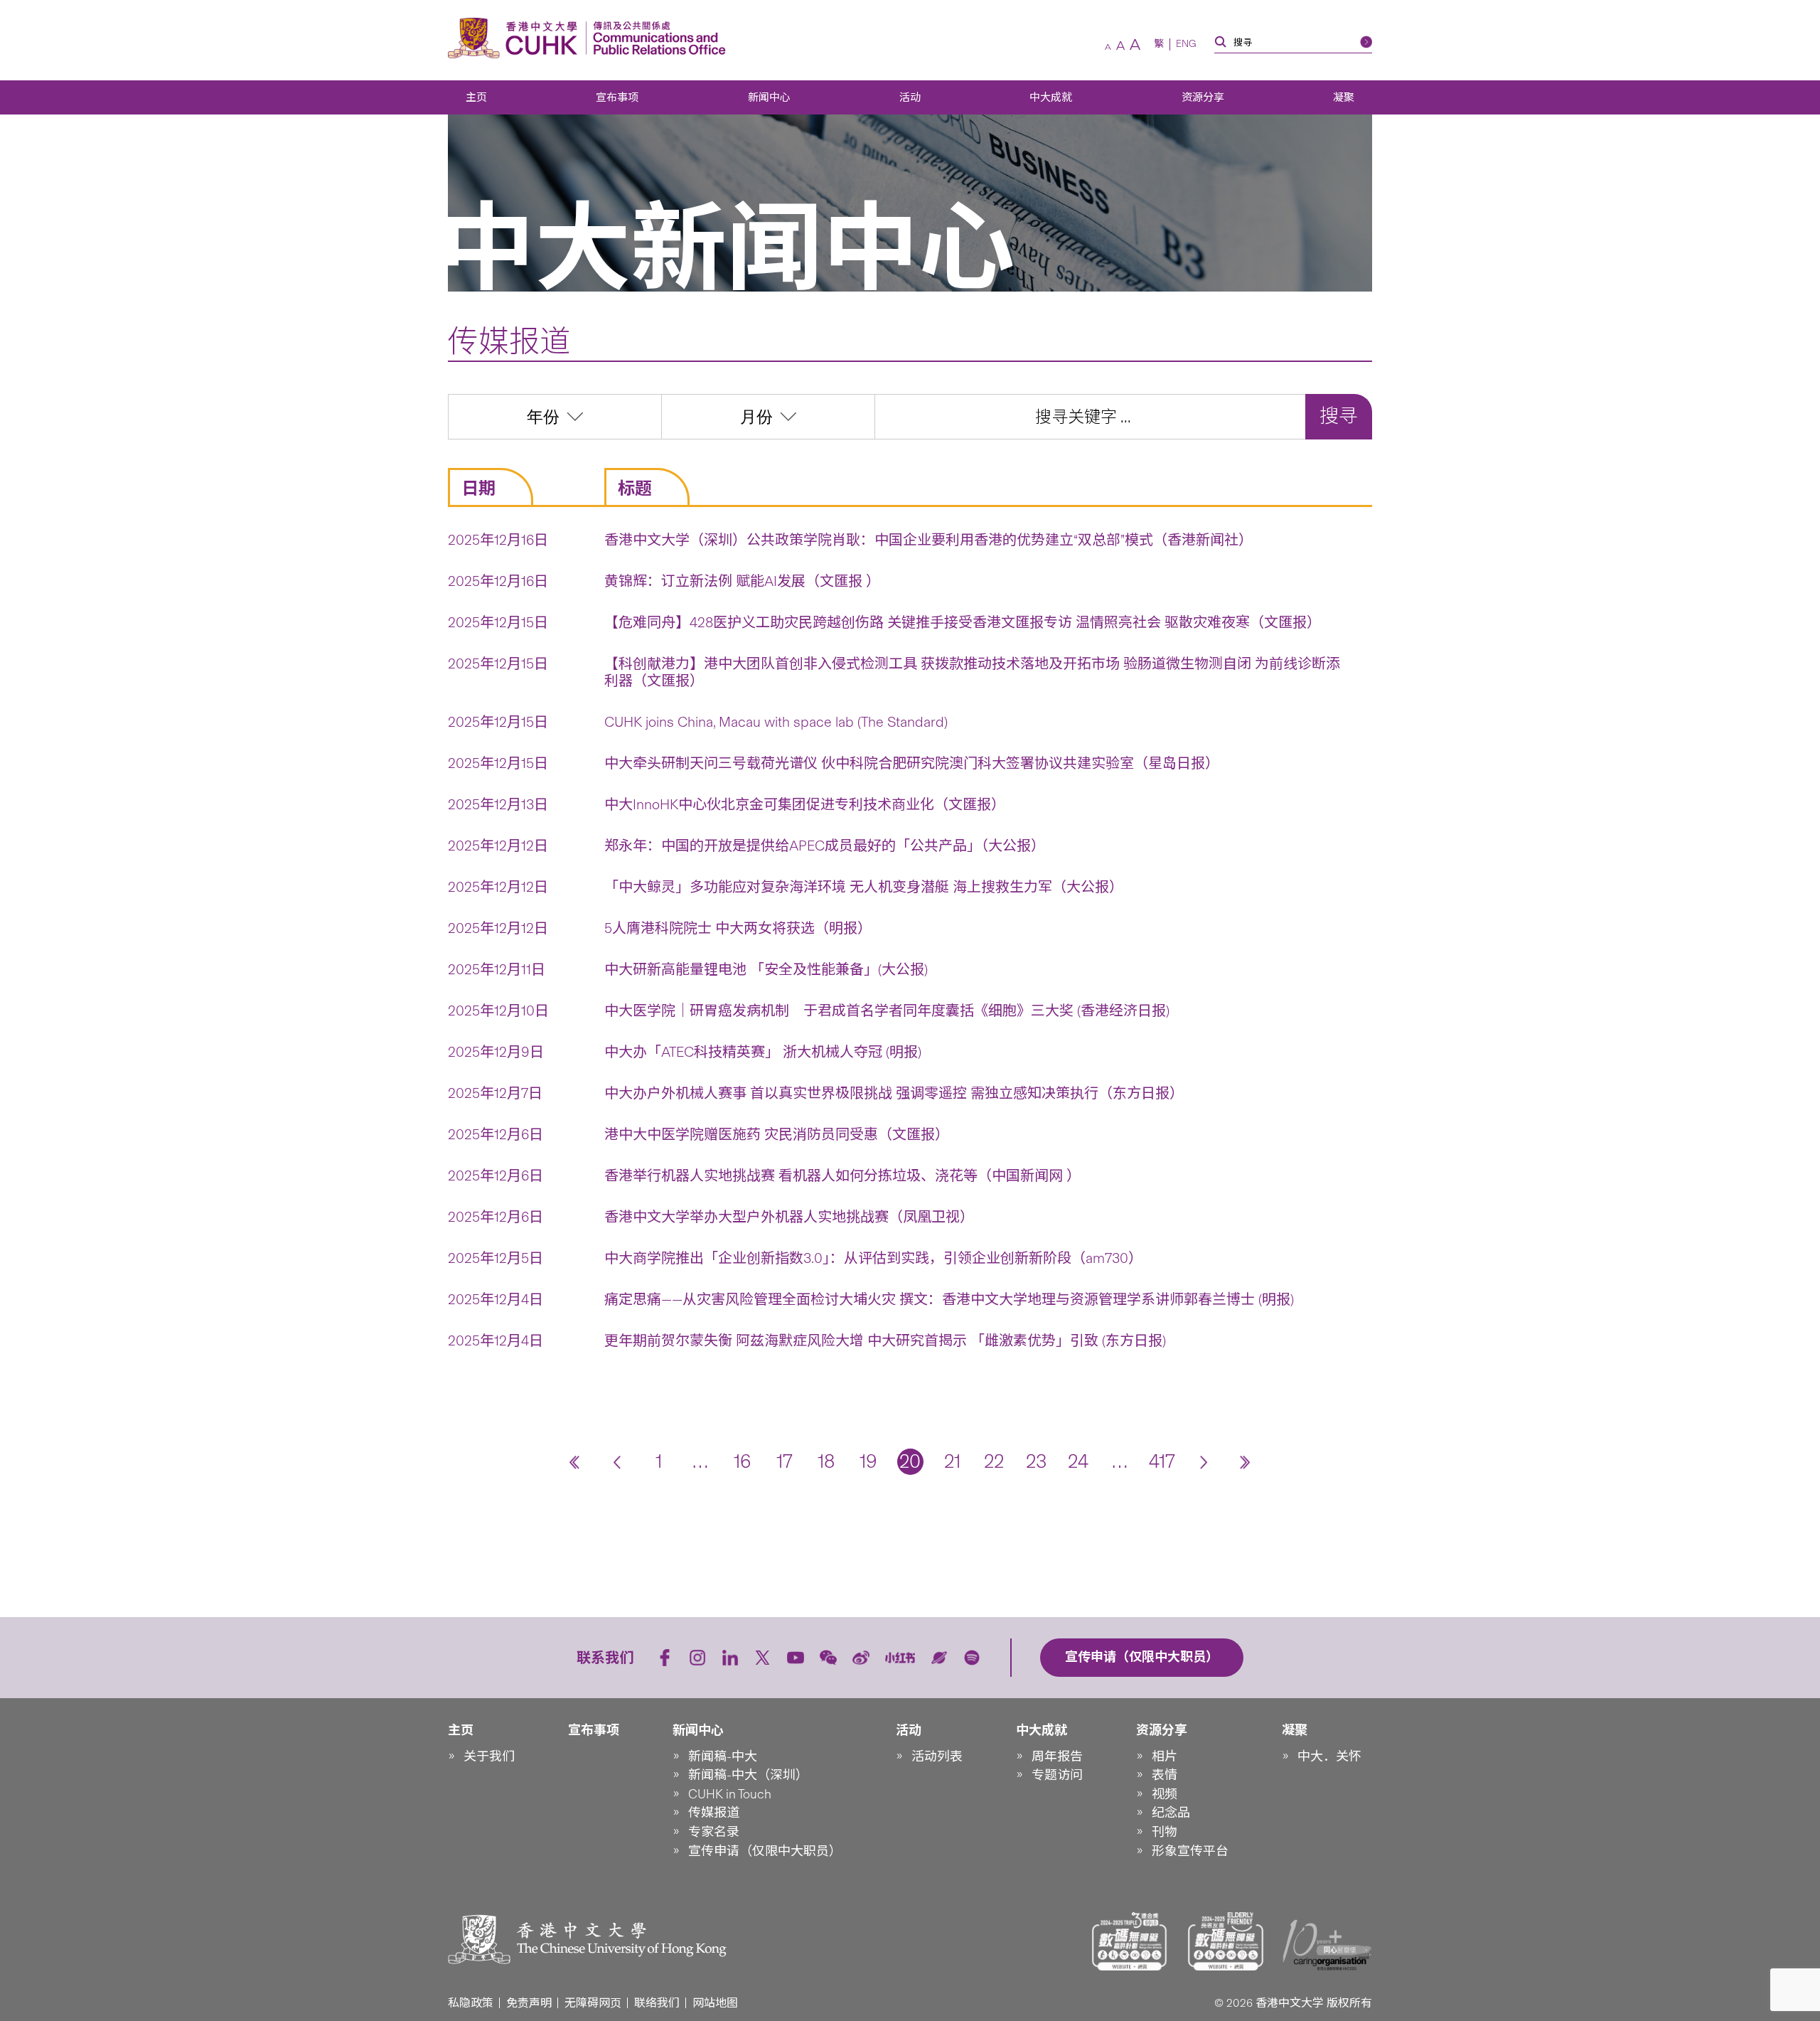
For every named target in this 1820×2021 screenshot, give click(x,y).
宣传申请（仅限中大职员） (765, 1851)
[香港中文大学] (516, 38)
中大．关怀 (1329, 1756)
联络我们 (657, 2003)
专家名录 (714, 1832)
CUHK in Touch (730, 1794)
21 (952, 1461)
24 (1078, 1461)
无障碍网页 (593, 2003)
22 (994, 1461)
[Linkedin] (730, 1658)
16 (743, 1461)
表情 (1165, 1775)
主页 (476, 97)
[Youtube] (796, 1658)
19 (868, 1461)
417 (1162, 1461)
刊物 (1165, 1832)
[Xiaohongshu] (900, 1658)
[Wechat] (828, 1658)
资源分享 (1203, 97)
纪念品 (1171, 1813)
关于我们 (489, 1756)
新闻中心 (769, 97)
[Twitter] (763, 1658)
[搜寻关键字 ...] (1090, 417)
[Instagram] (697, 1658)
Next (1204, 1462)
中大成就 (1051, 97)
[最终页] (1246, 1462)
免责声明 (529, 2003)
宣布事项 (617, 97)
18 (826, 1461)
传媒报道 (714, 1813)
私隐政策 (471, 2003)
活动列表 (937, 1756)
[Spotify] (972, 1658)
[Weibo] (861, 1658)
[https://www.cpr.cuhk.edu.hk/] (656, 38)
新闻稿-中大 (723, 1756)
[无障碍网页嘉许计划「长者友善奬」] (1226, 1941)
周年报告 (1057, 1756)
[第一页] (575, 1462)
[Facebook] (665, 1658)
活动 (910, 97)
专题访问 (1057, 1775)
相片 (1165, 1756)
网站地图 (715, 2003)
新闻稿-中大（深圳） (748, 1775)
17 (785, 1461)
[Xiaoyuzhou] (939, 1658)
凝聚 (1344, 97)
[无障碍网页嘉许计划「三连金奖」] (1130, 1941)
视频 (1165, 1794)
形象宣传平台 (1190, 1851)
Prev (617, 1462)
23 (1036, 1461)
